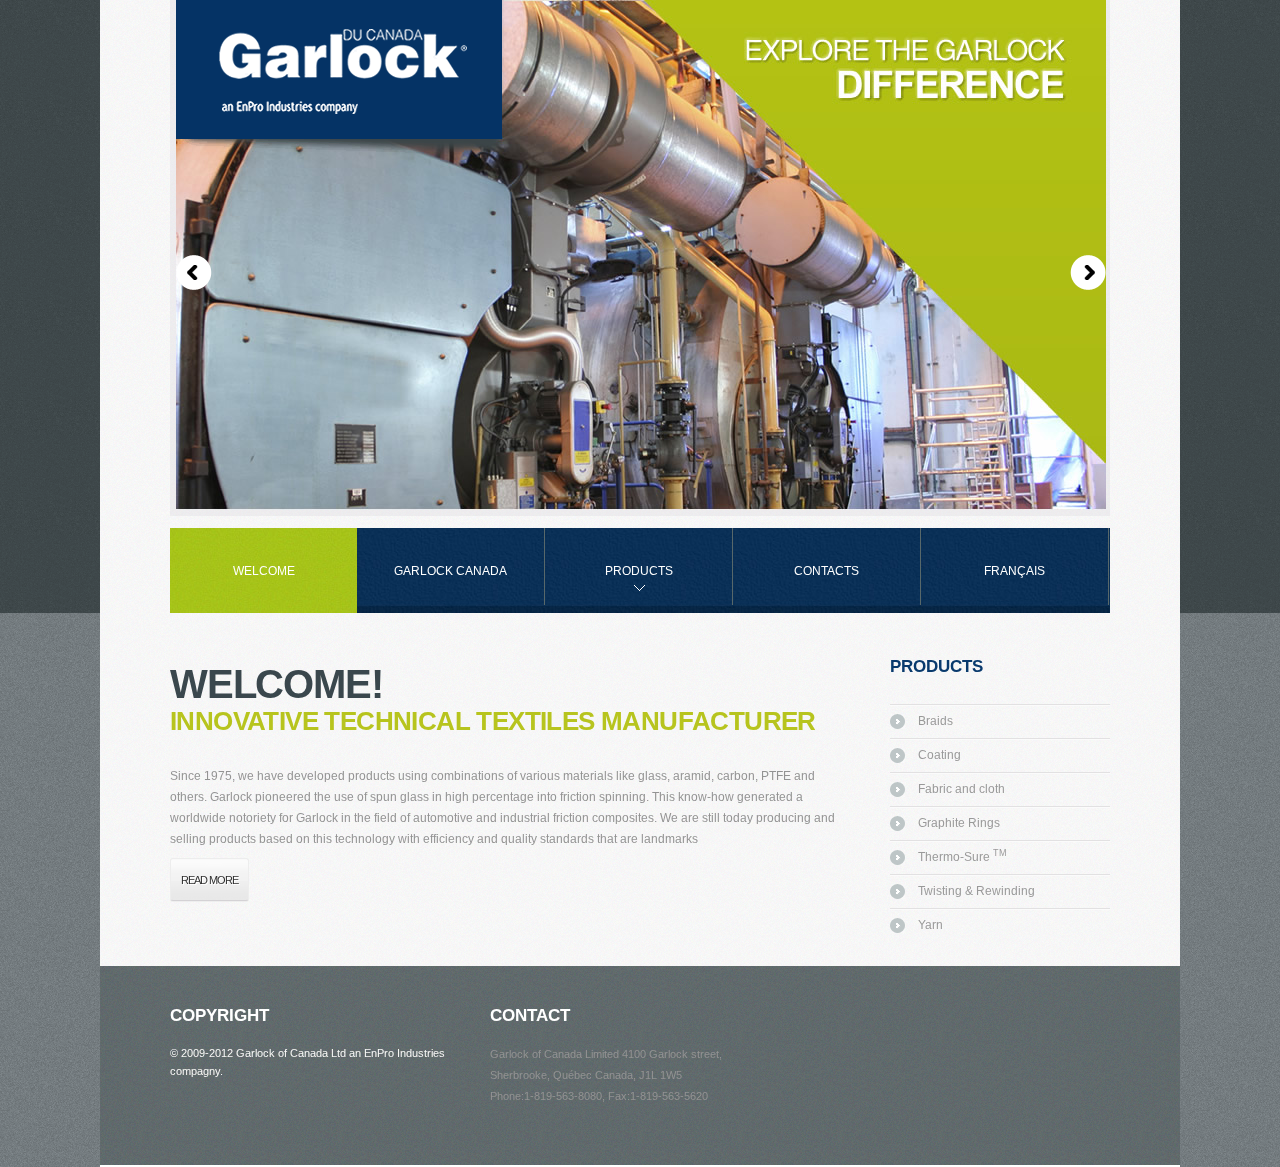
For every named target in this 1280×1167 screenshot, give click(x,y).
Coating (939, 755)
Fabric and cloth (961, 789)
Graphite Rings (959, 823)
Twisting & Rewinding (976, 891)
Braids (935, 721)
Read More (209, 880)
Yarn (930, 925)
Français (1014, 571)
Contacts (826, 571)
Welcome (264, 571)
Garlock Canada (450, 571)
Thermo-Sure (962, 857)
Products (609, 584)
